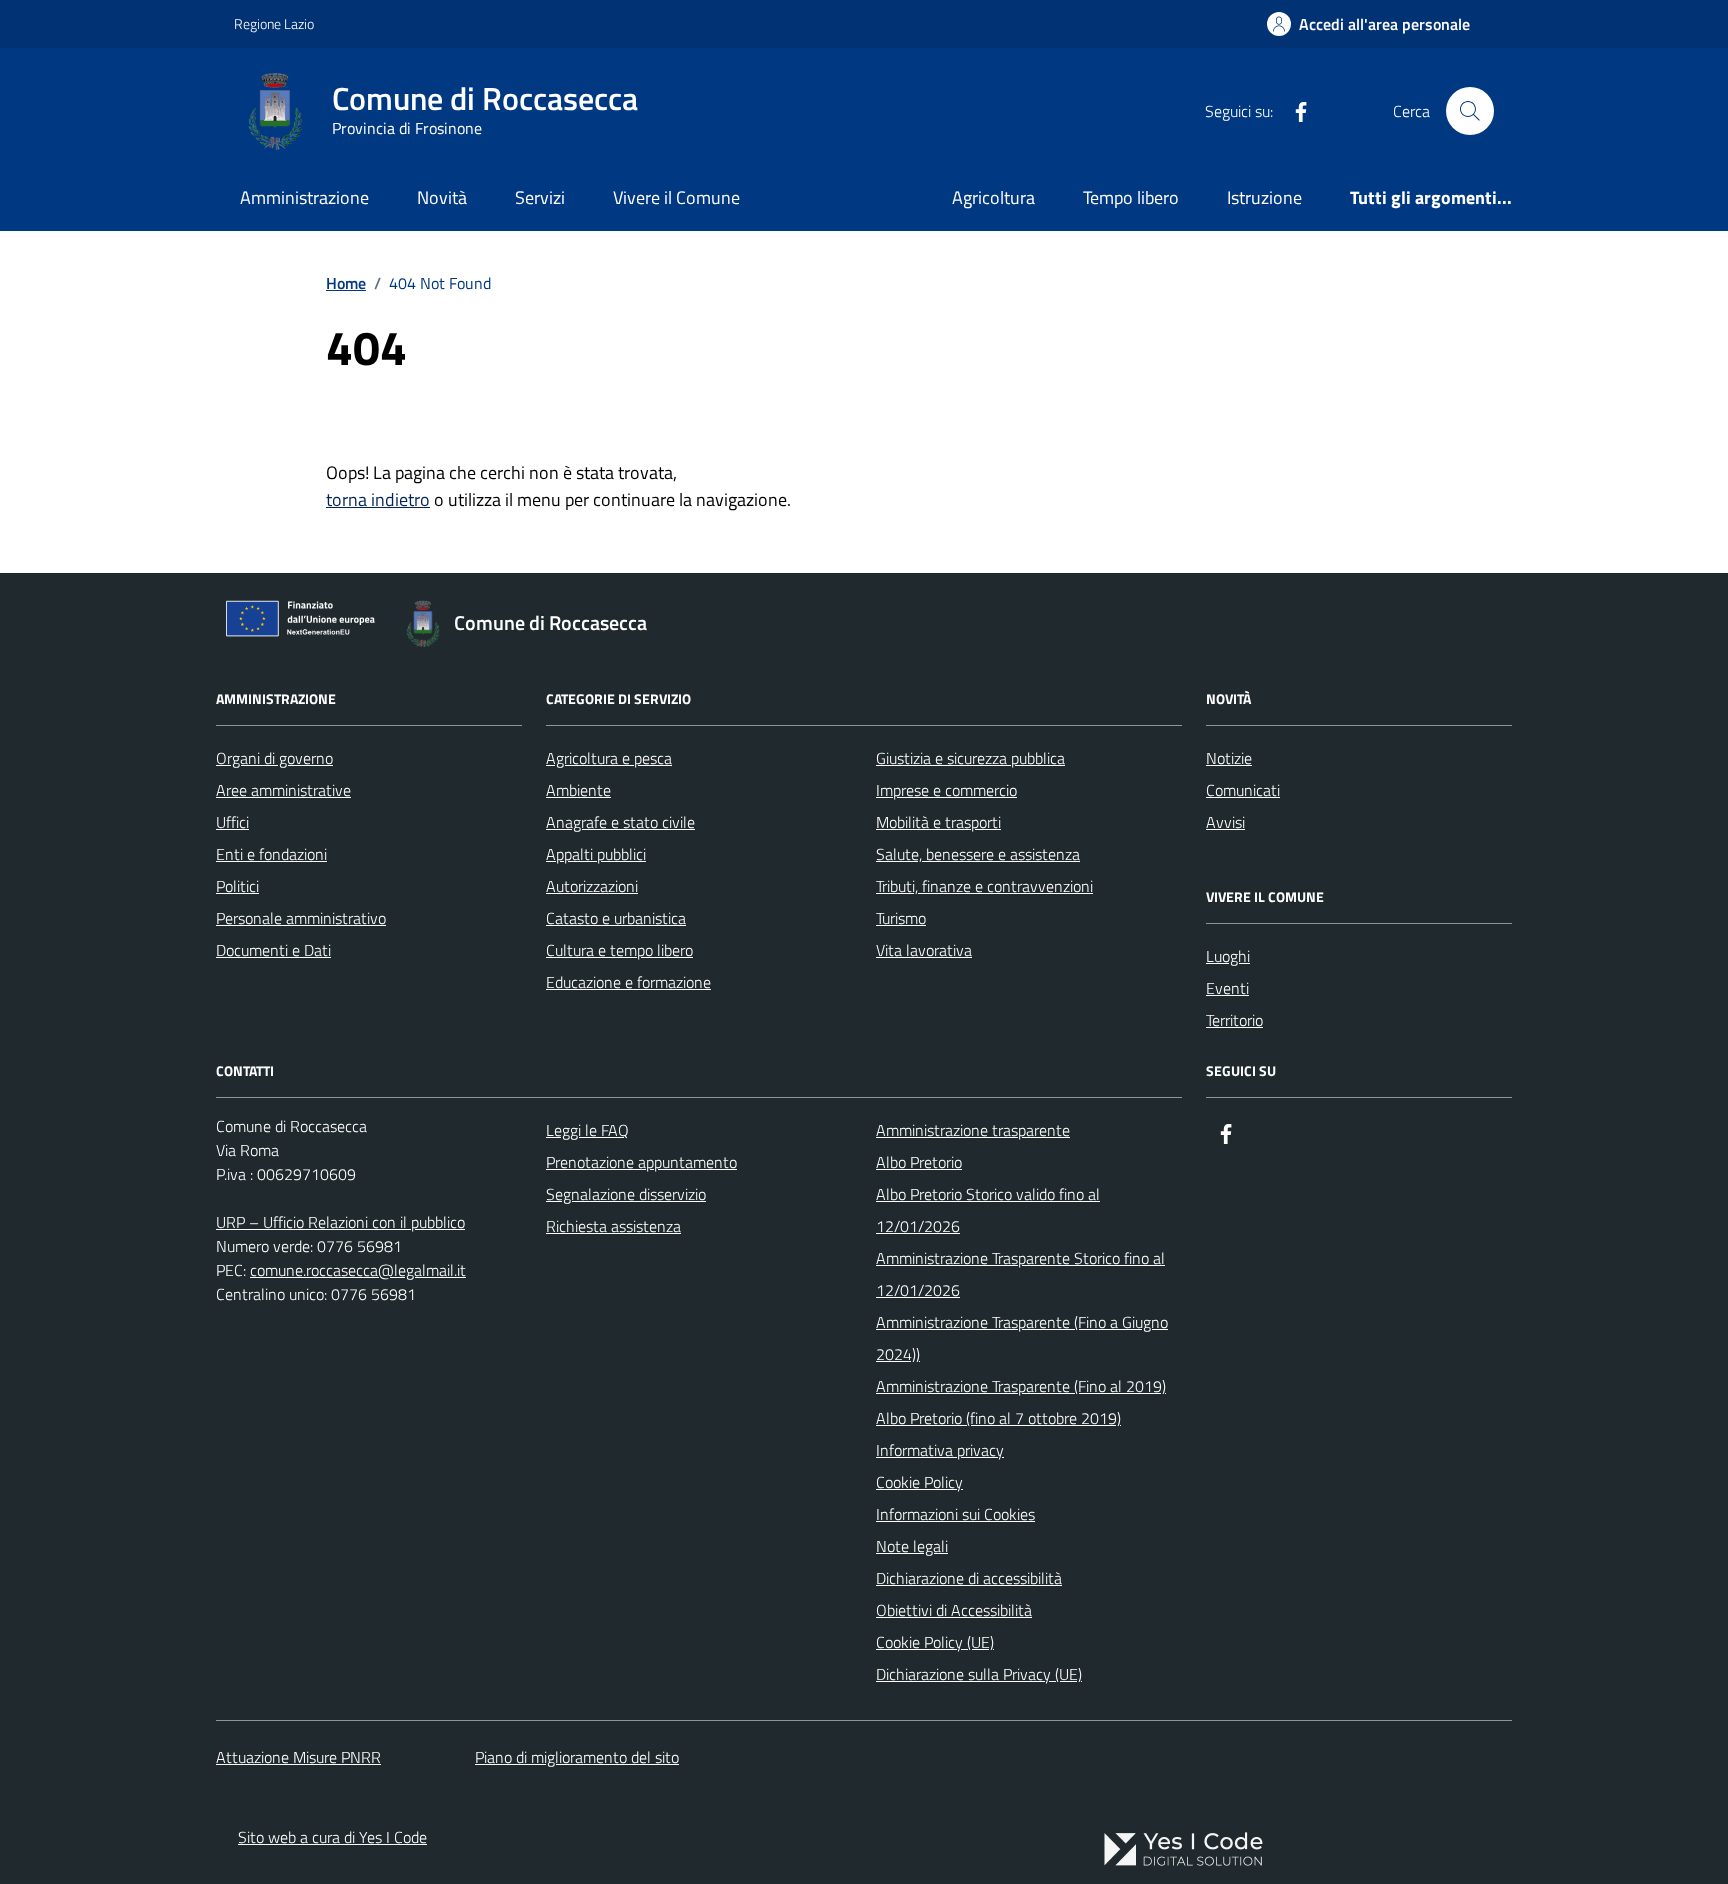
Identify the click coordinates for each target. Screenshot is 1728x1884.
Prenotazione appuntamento (641, 1162)
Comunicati (1243, 790)
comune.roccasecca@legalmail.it (358, 1270)
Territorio (1234, 1020)
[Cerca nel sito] (1470, 111)
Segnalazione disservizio (626, 1194)
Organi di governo (274, 758)
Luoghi (1228, 956)
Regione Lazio (274, 23)
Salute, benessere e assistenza (978, 854)
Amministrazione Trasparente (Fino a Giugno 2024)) (1022, 1338)
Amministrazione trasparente (973, 1130)
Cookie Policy (919, 1482)
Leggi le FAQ (587, 1130)
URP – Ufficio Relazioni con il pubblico (340, 1222)
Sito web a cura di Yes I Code (332, 1837)
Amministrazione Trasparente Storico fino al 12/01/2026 (1020, 1274)
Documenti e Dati (273, 950)
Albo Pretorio (919, 1162)
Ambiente (578, 790)
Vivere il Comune (676, 197)
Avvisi (1225, 822)
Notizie (1229, 758)
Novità (442, 197)
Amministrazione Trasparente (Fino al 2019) (1021, 1386)
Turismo (901, 918)
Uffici (232, 822)
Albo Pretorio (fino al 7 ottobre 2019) (998, 1418)
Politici (237, 886)
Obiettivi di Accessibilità (954, 1610)
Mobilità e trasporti (938, 822)
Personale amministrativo (301, 918)
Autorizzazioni (592, 886)
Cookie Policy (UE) (935, 1642)
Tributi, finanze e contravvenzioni (984, 886)
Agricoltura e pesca (609, 758)
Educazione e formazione (628, 982)
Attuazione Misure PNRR (298, 1757)
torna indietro (378, 499)
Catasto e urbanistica (616, 918)
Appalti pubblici (596, 854)
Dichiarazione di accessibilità (969, 1578)
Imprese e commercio (946, 790)
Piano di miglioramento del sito (577, 1757)
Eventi (1227, 988)
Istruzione (1264, 197)
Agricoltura (993, 197)
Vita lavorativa (924, 950)
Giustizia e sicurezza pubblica (970, 758)
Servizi (540, 197)
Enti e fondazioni (271, 854)
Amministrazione (304, 197)
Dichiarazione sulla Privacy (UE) (979, 1674)
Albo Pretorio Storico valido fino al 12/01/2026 (988, 1210)
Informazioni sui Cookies (955, 1514)
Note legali (912, 1546)
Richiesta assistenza (613, 1226)
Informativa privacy (940, 1450)
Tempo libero (1131, 197)
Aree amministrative (283, 790)
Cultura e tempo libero (619, 950)
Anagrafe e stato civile (620, 822)
